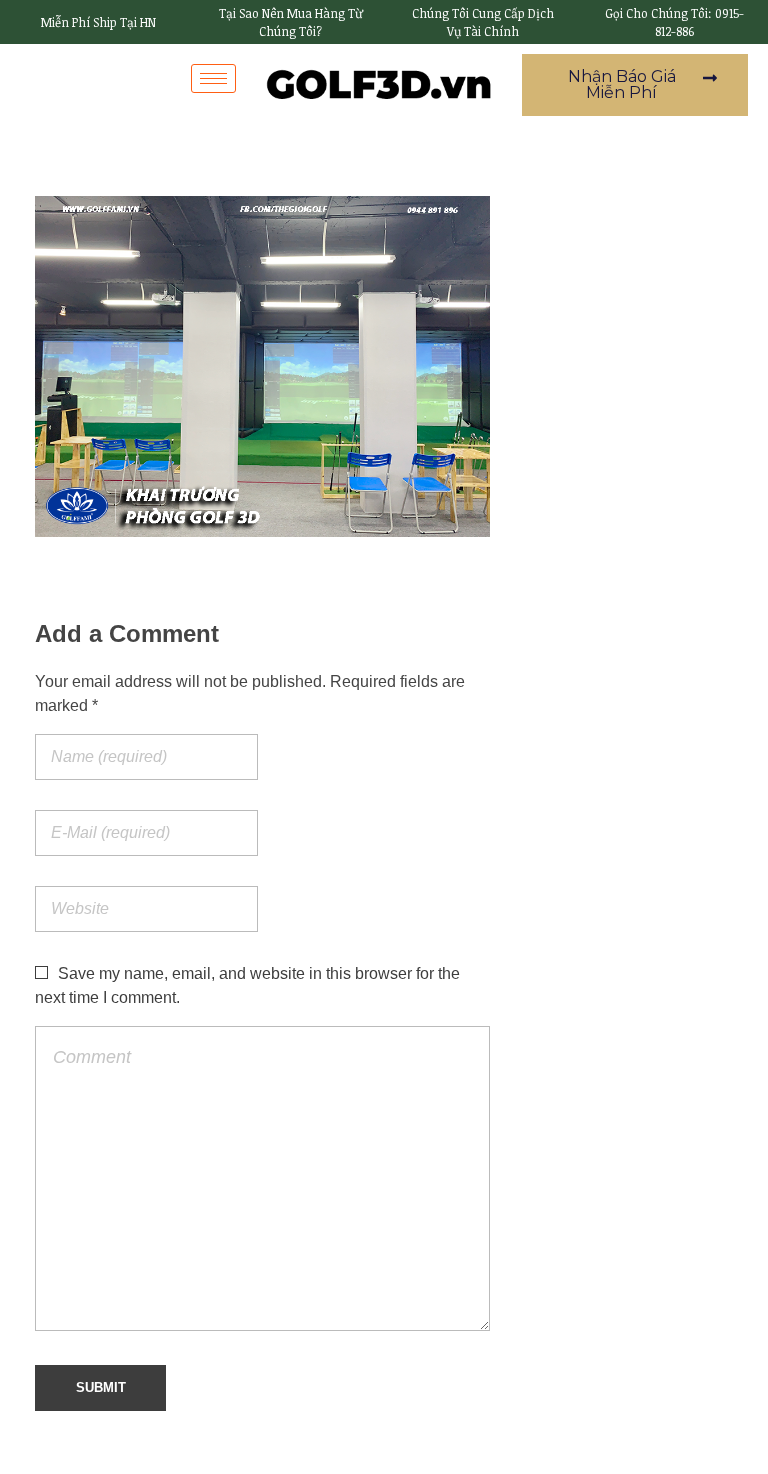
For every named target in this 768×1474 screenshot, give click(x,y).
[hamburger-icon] (213, 78)
